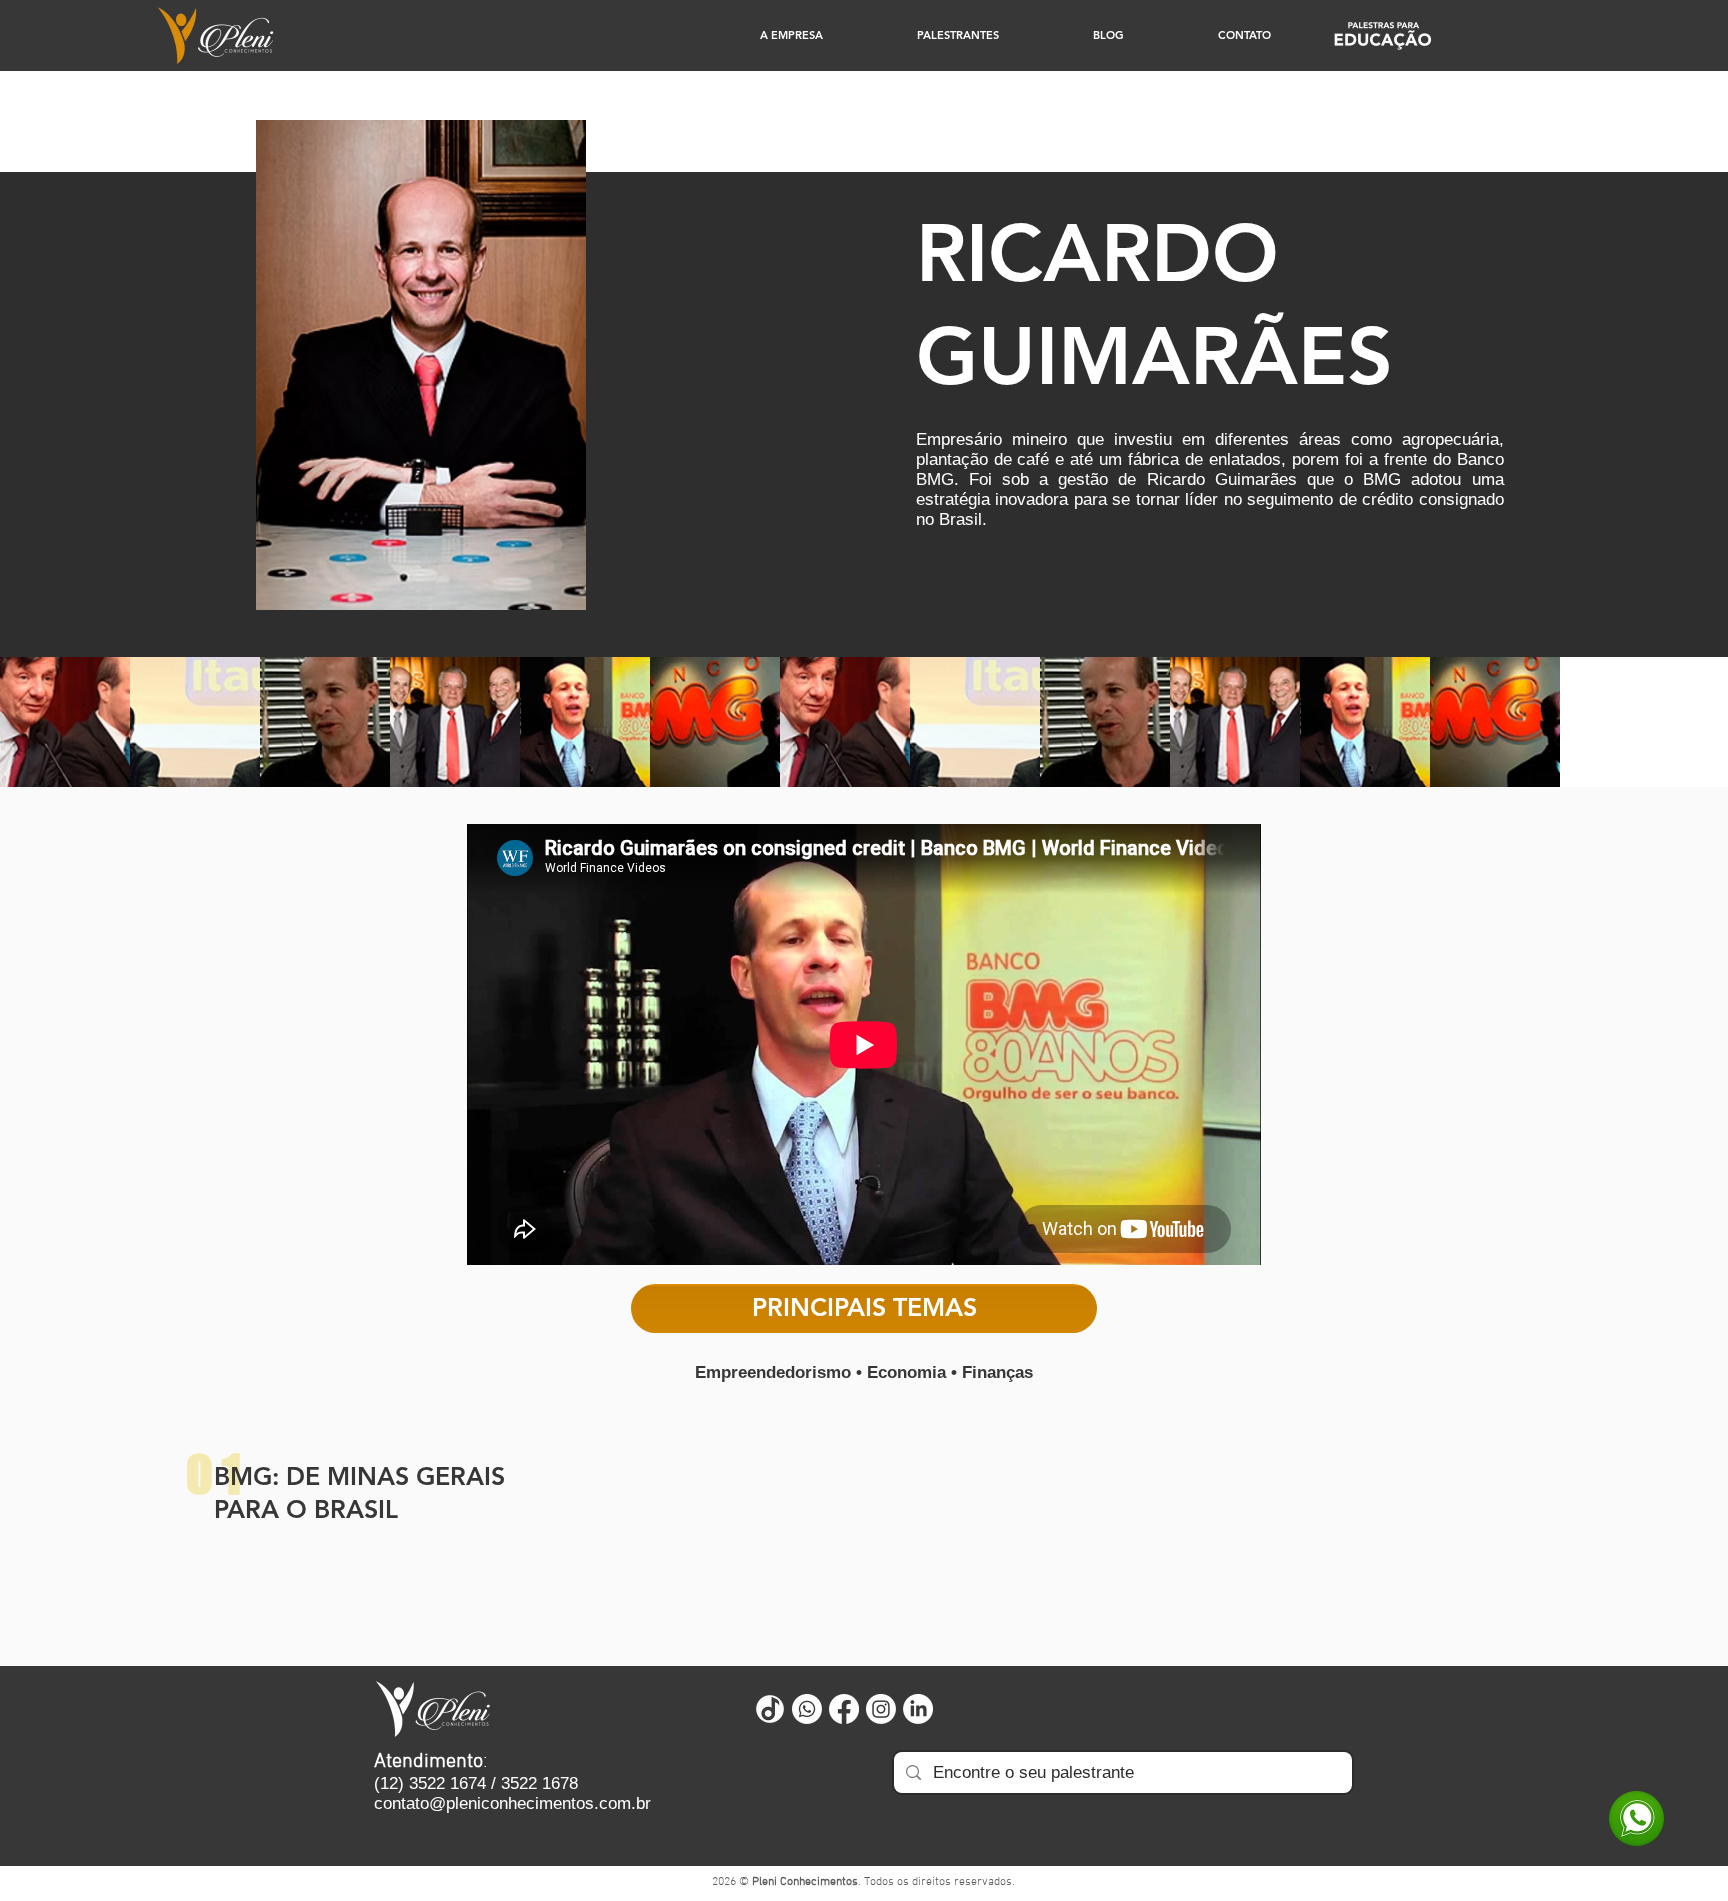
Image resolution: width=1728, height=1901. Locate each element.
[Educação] (1382, 35)
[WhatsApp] (1636, 1818)
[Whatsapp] (807, 1709)
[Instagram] (881, 1709)
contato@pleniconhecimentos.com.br (512, 1803)
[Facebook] (844, 1709)
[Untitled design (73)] (770, 1709)
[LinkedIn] (918, 1709)
